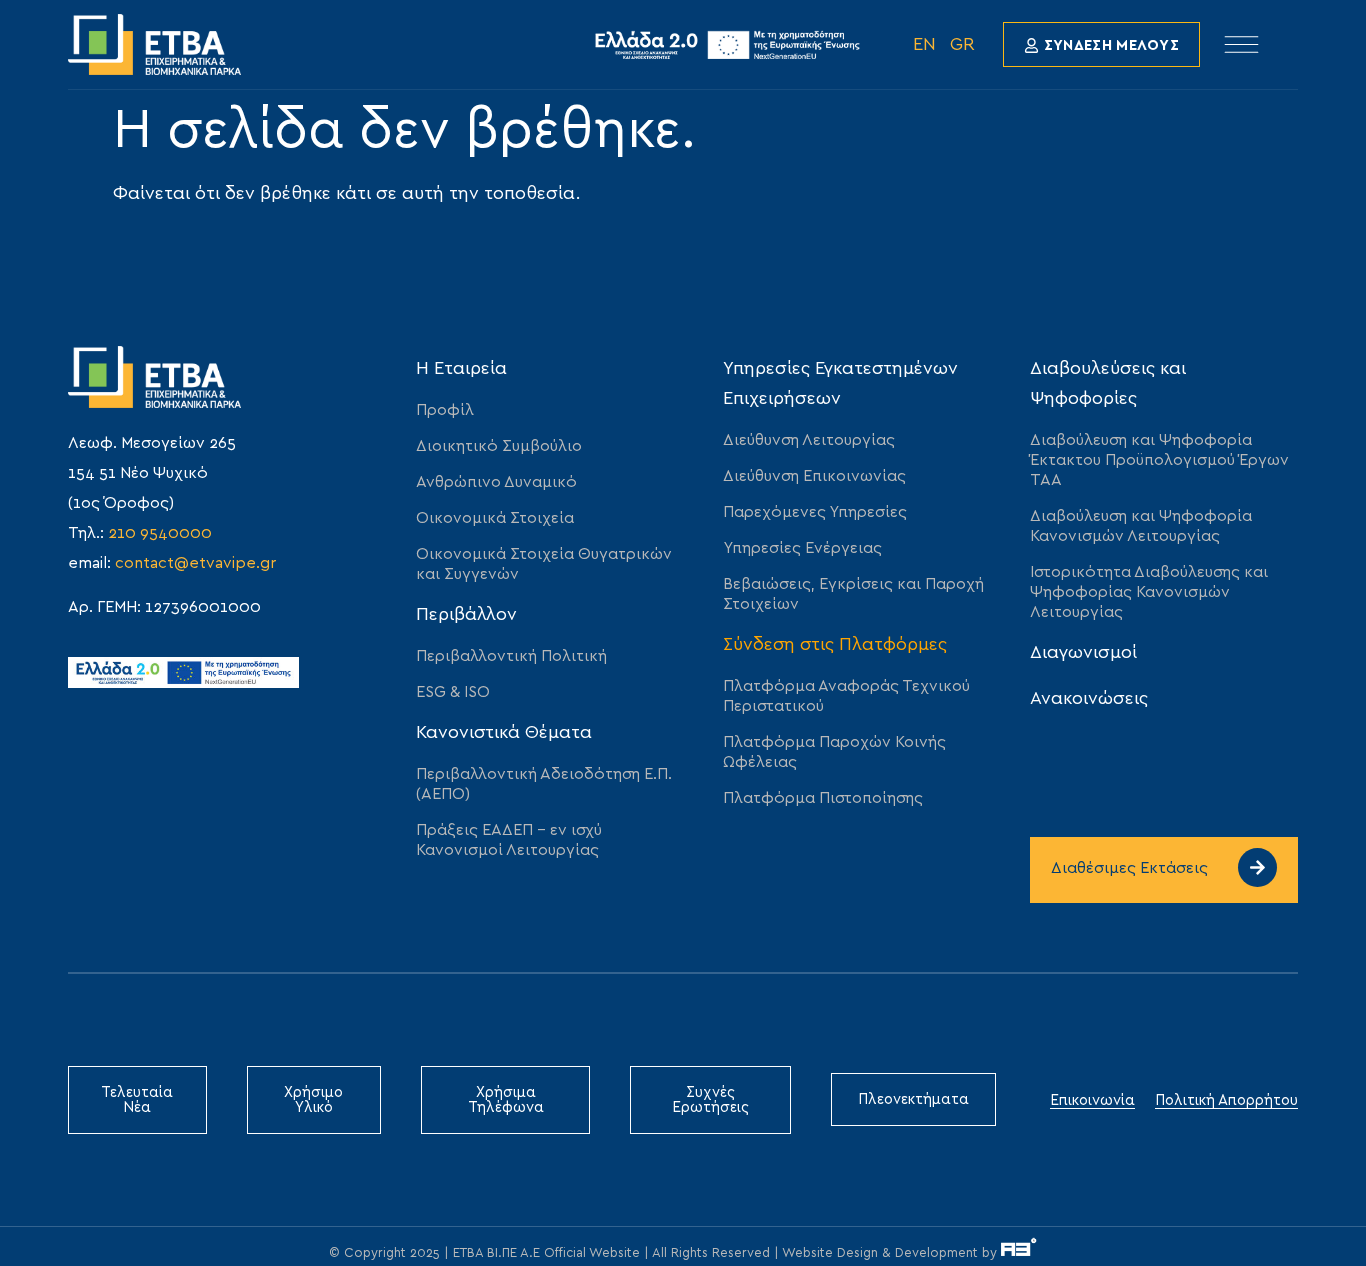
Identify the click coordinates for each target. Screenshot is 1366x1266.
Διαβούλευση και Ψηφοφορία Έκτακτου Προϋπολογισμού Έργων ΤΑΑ (1159, 460)
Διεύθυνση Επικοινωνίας (814, 476)
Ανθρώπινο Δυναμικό (496, 482)
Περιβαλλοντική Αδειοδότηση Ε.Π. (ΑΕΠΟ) (544, 784)
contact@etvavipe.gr (195, 563)
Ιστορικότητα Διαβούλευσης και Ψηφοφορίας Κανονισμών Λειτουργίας (1149, 592)
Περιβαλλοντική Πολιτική (511, 656)
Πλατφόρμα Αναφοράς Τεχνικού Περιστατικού (846, 696)
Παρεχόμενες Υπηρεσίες (815, 512)
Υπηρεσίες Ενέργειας (802, 548)
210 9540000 (160, 533)
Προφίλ (445, 410)
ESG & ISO (453, 692)
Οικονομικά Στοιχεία (495, 518)
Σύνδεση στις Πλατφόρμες (835, 645)
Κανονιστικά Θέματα (504, 733)
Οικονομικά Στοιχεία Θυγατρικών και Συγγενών (544, 564)
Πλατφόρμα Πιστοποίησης (823, 798)
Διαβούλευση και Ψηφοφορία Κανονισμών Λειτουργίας (1141, 526)
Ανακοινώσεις (1089, 699)
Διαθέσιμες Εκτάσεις (1129, 868)
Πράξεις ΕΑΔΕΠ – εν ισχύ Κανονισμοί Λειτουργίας (509, 840)
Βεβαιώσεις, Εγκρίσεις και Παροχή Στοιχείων (853, 594)
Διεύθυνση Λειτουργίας (809, 440)
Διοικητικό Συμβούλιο (499, 446)
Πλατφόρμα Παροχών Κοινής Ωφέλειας (834, 752)
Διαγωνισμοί (1083, 653)
